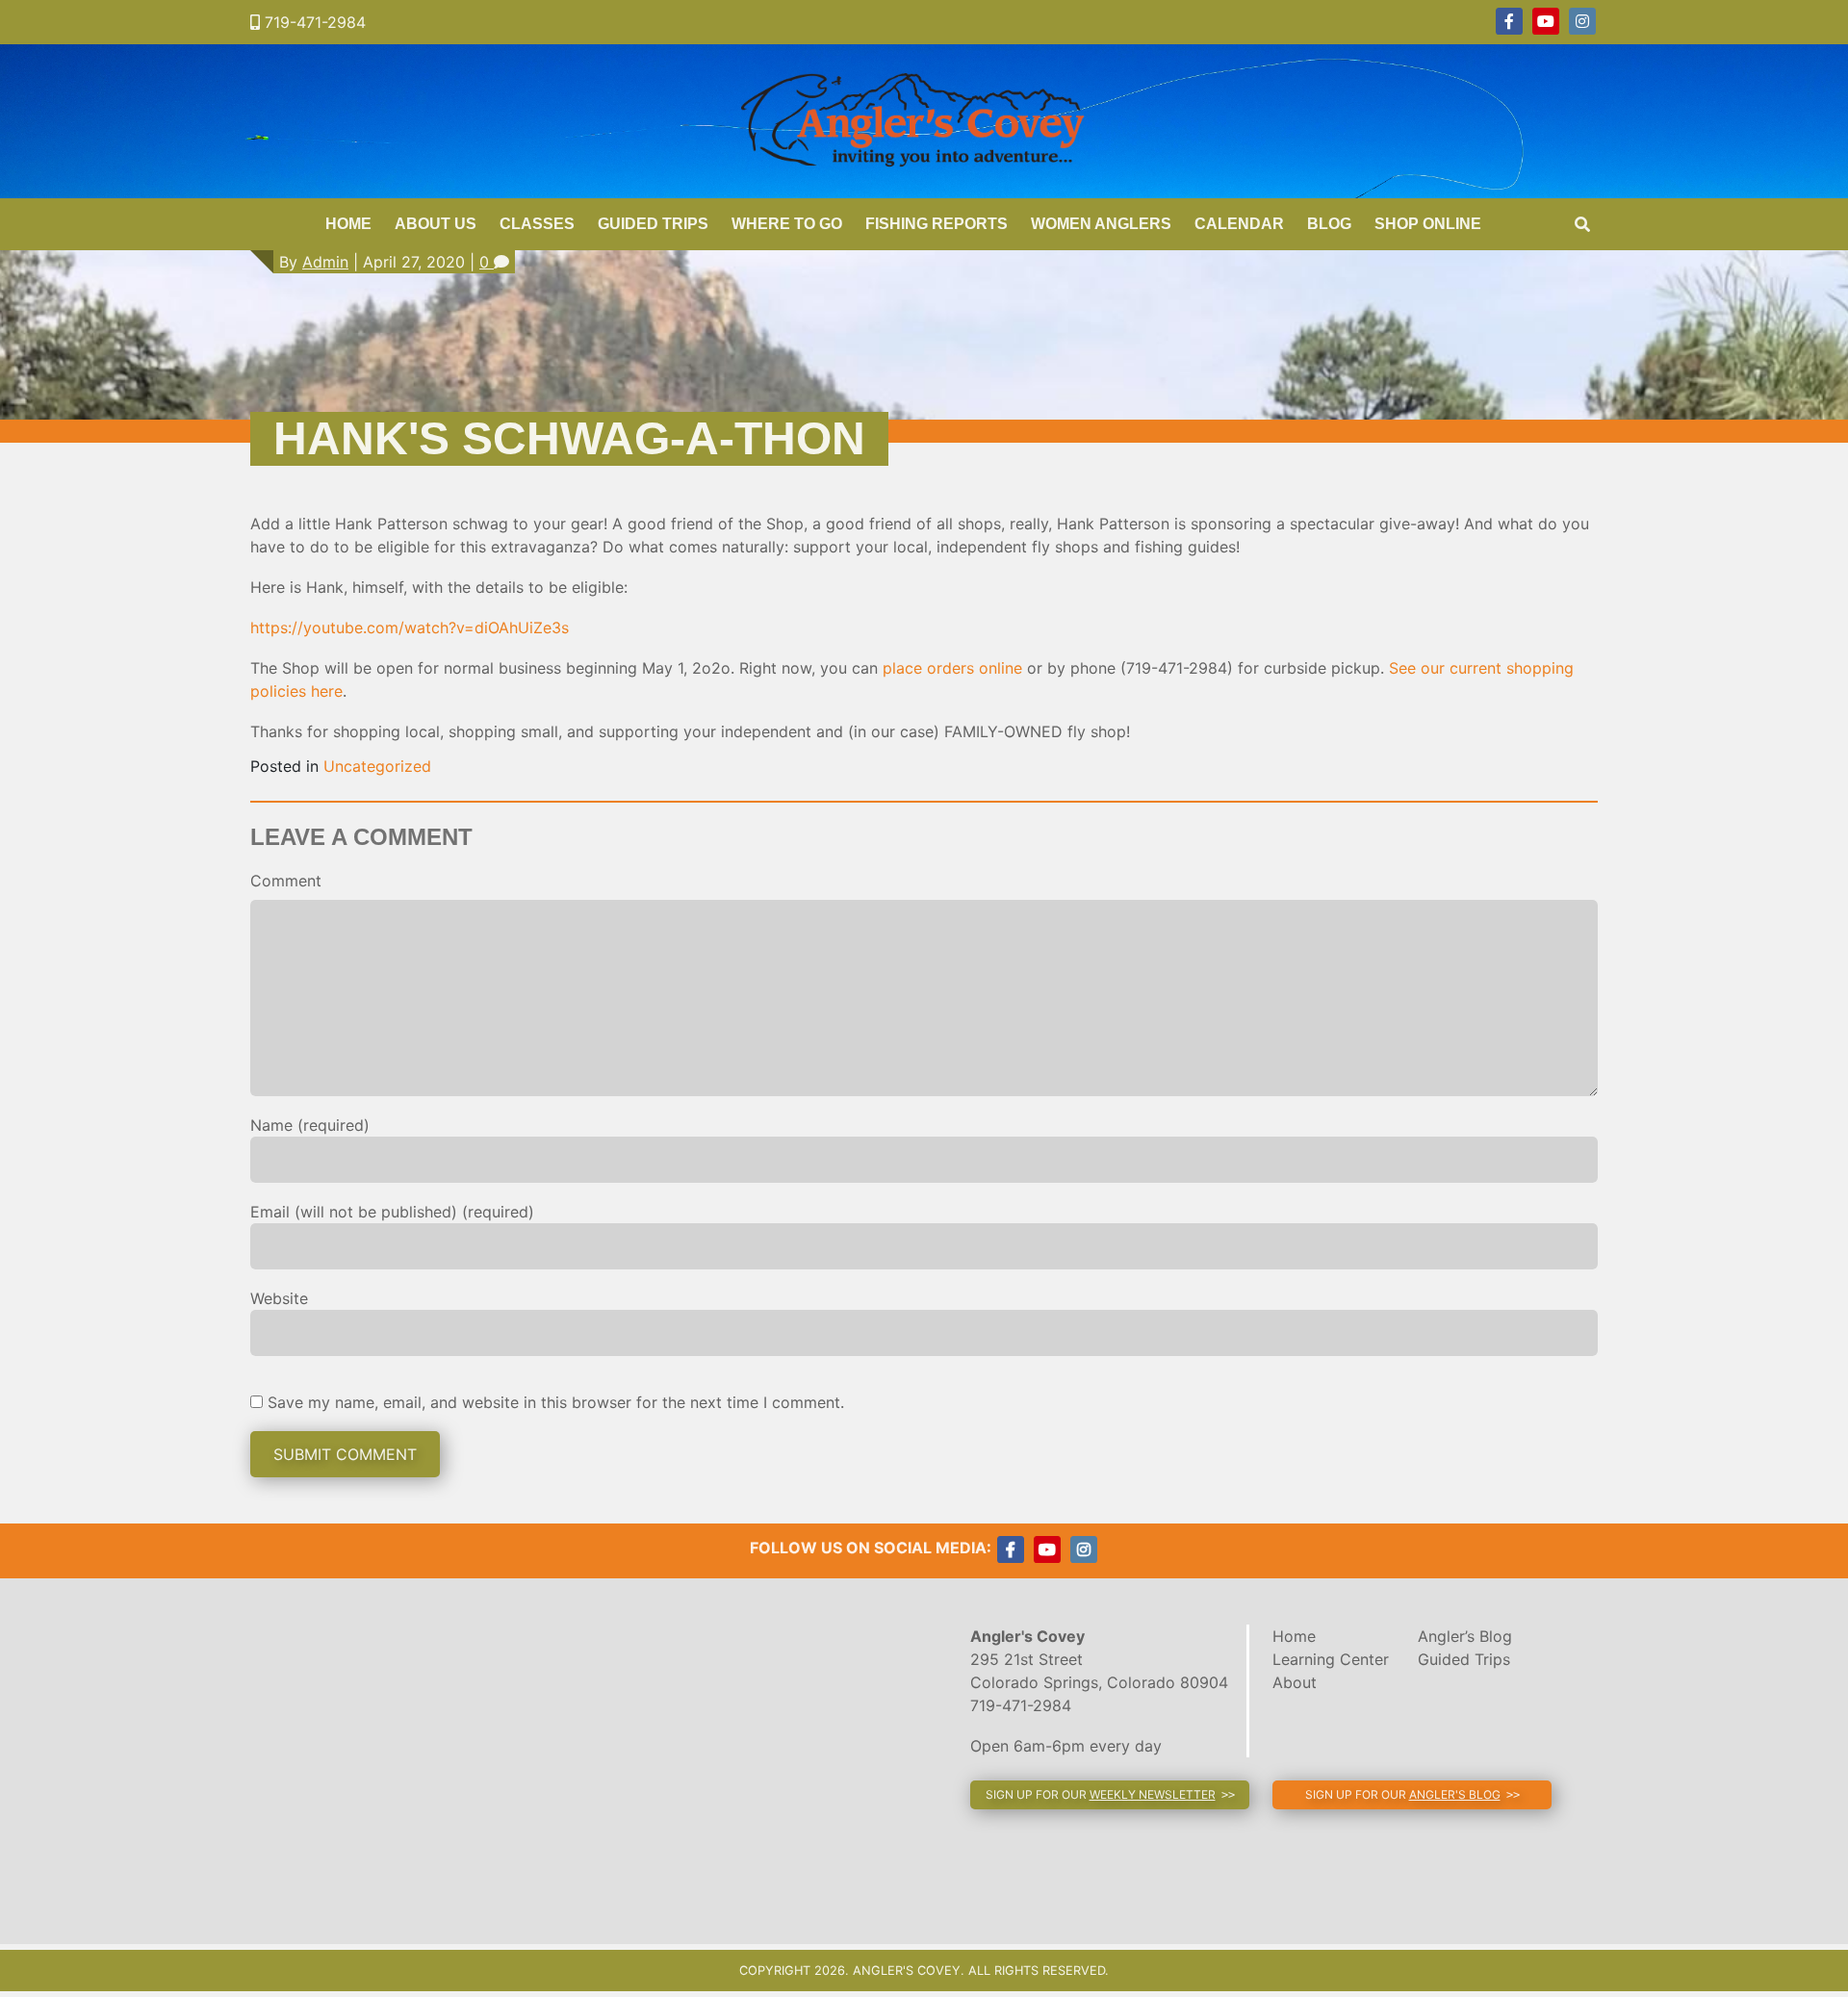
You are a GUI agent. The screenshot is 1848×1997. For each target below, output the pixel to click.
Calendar (1239, 224)
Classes (537, 224)
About (1295, 1682)
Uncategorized (377, 766)
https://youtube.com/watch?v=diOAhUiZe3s (410, 627)
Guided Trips (653, 224)
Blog (1329, 224)
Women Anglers (1101, 224)
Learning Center (1331, 1659)
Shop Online (1428, 224)
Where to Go (787, 224)
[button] (1110, 1795)
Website (279, 1298)
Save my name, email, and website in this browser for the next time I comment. (556, 1402)
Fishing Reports (937, 224)
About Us (436, 224)
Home (348, 224)
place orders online (952, 668)
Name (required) (310, 1125)
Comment (286, 881)
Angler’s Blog (1465, 1636)
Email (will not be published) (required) (392, 1212)
